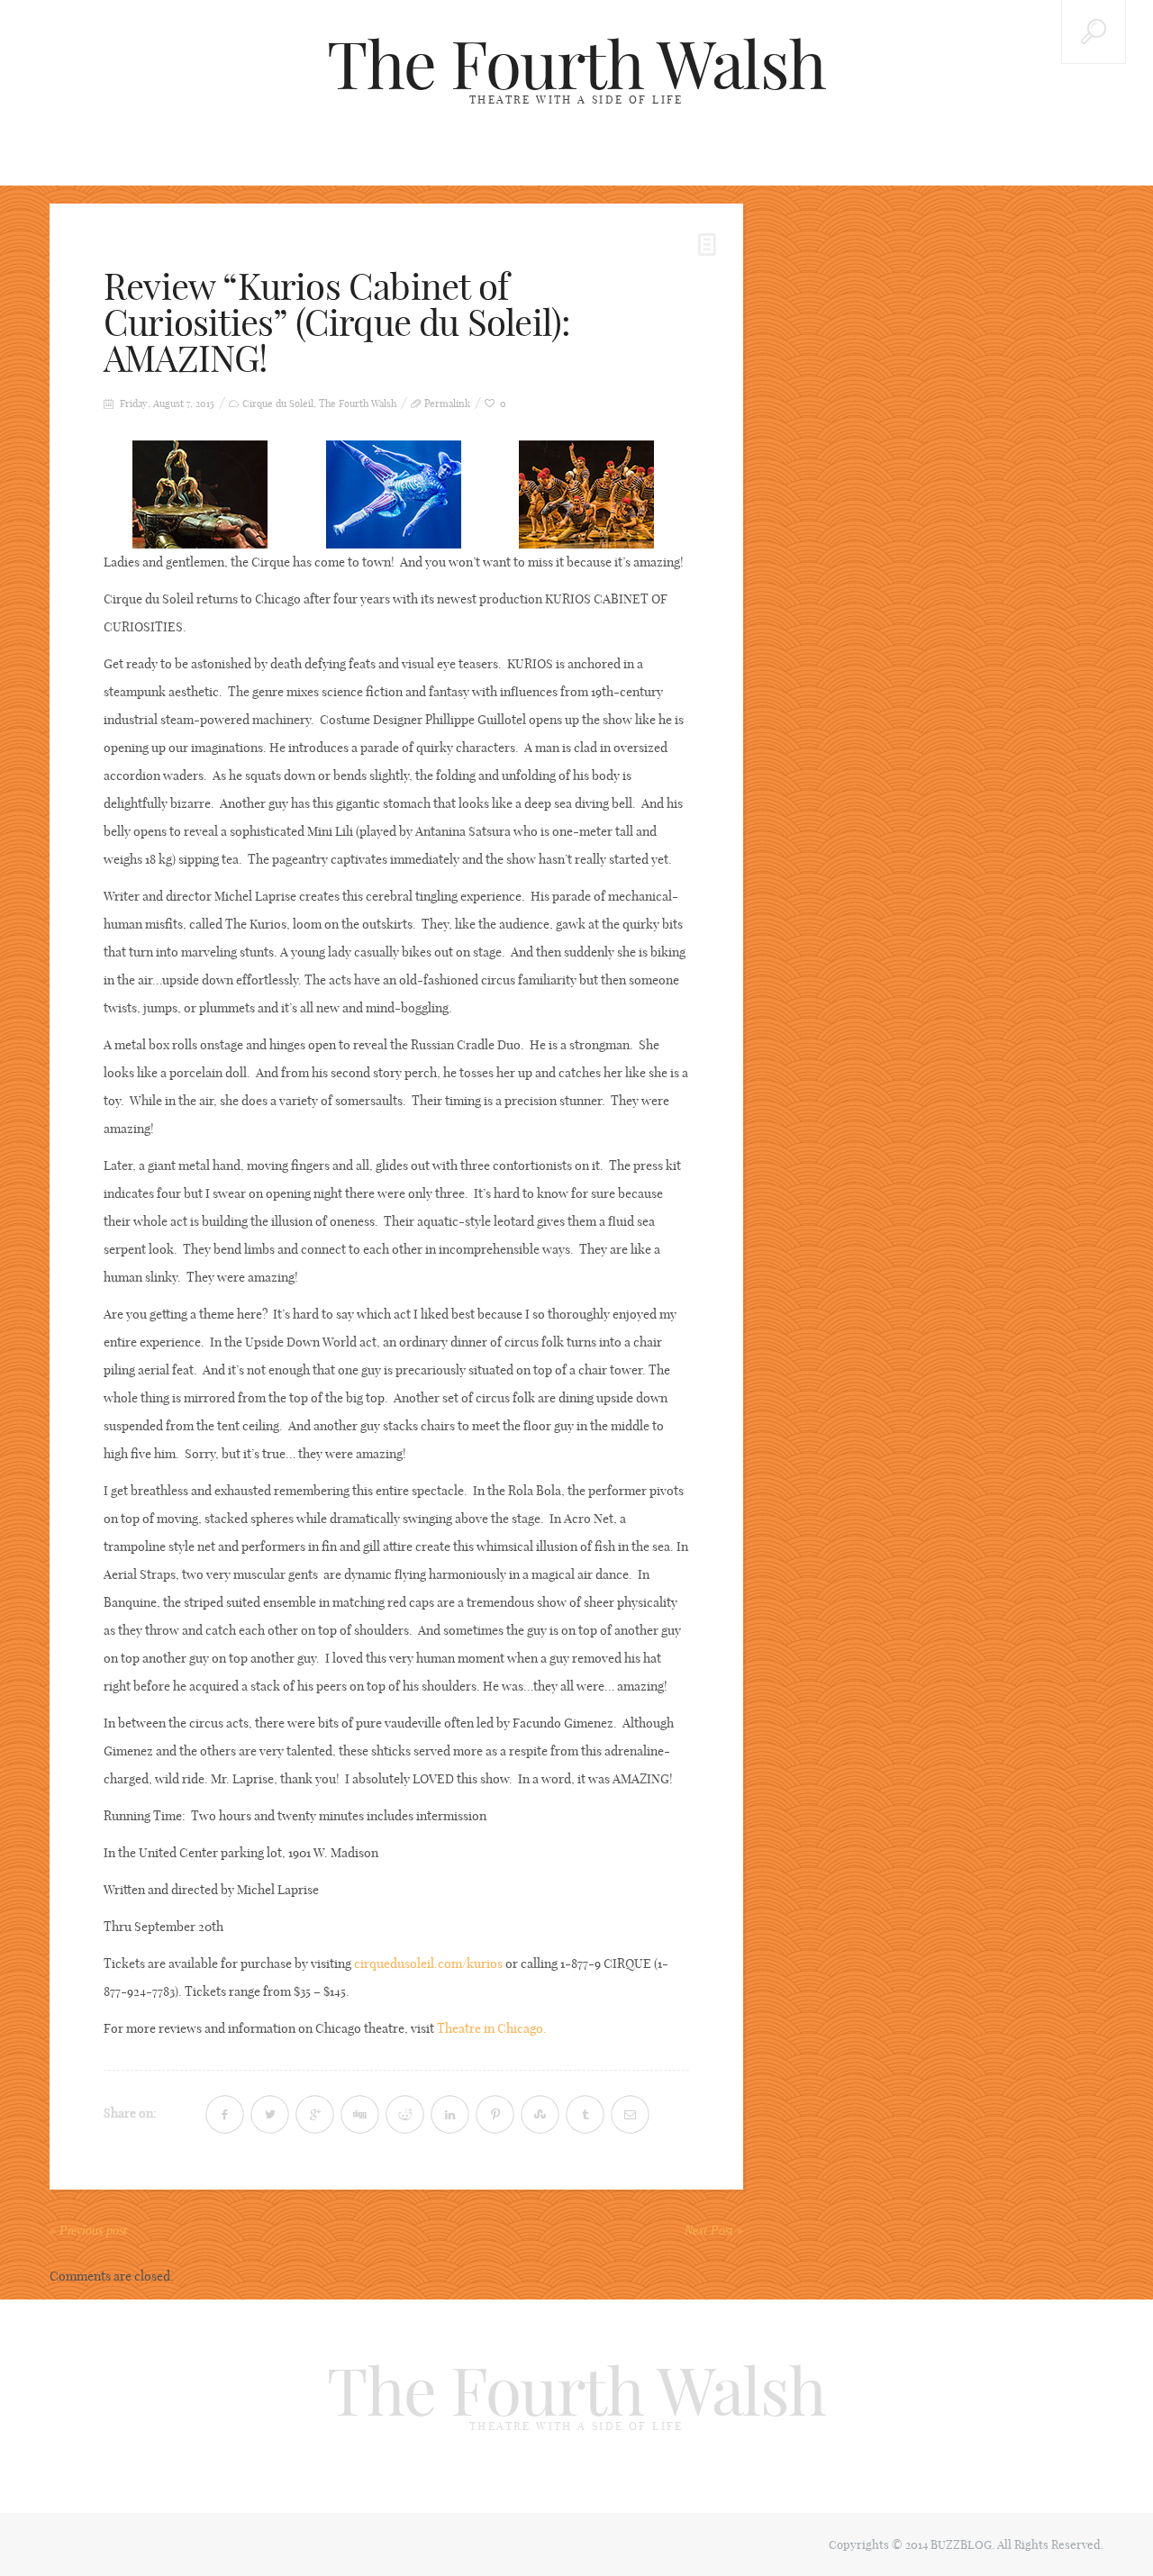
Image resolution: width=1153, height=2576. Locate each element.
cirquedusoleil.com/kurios (428, 1964)
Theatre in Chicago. (492, 2028)
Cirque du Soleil (278, 404)
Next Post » (714, 2231)
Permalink (447, 404)
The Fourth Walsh (576, 65)
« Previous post (88, 2231)
